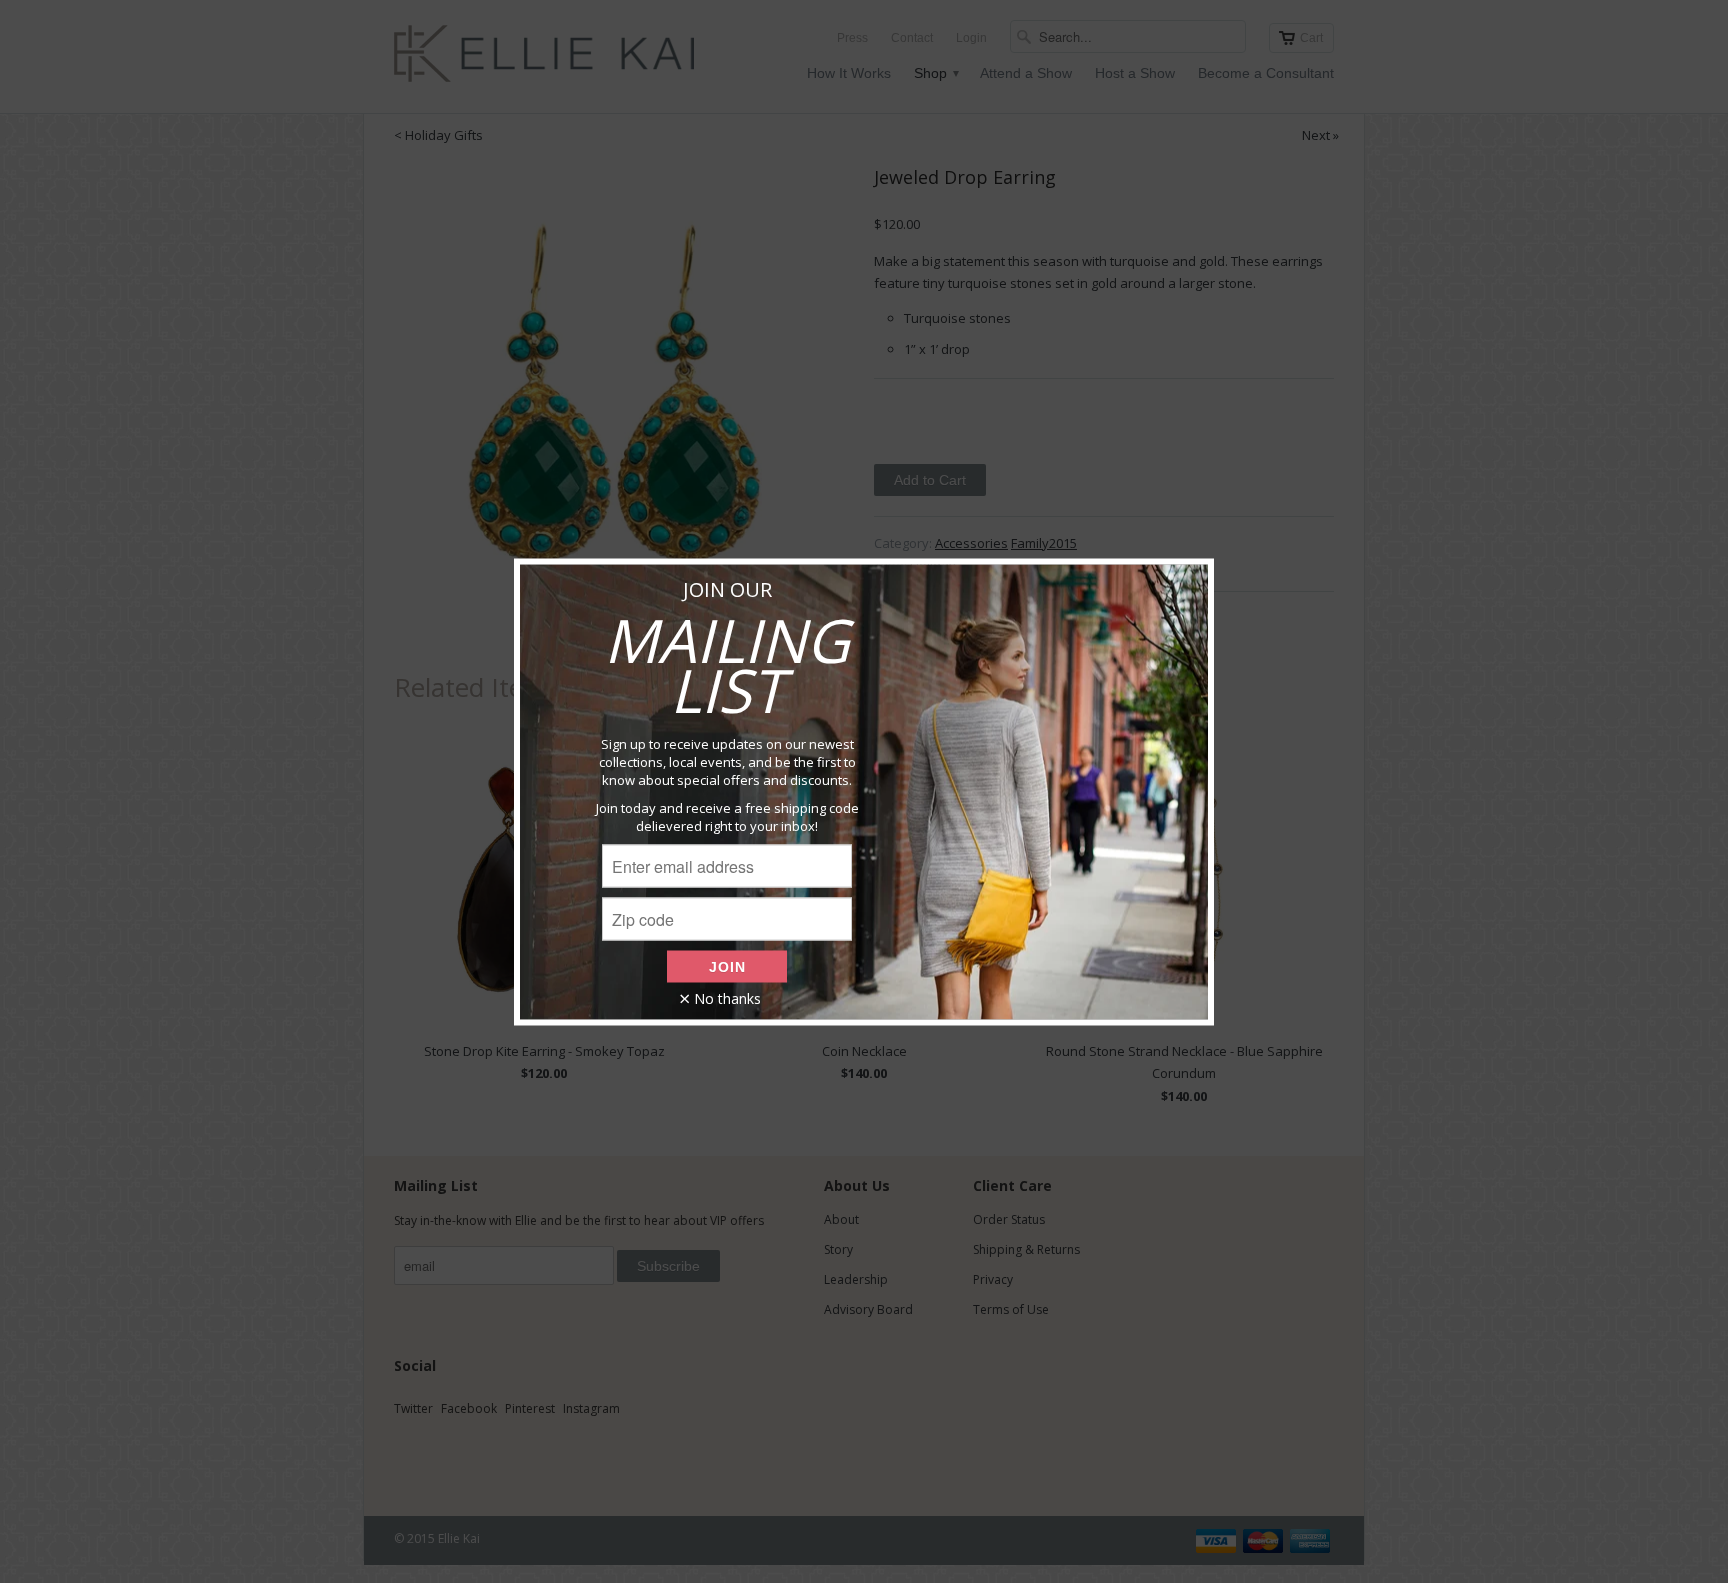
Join (727, 966)
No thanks (727, 997)
